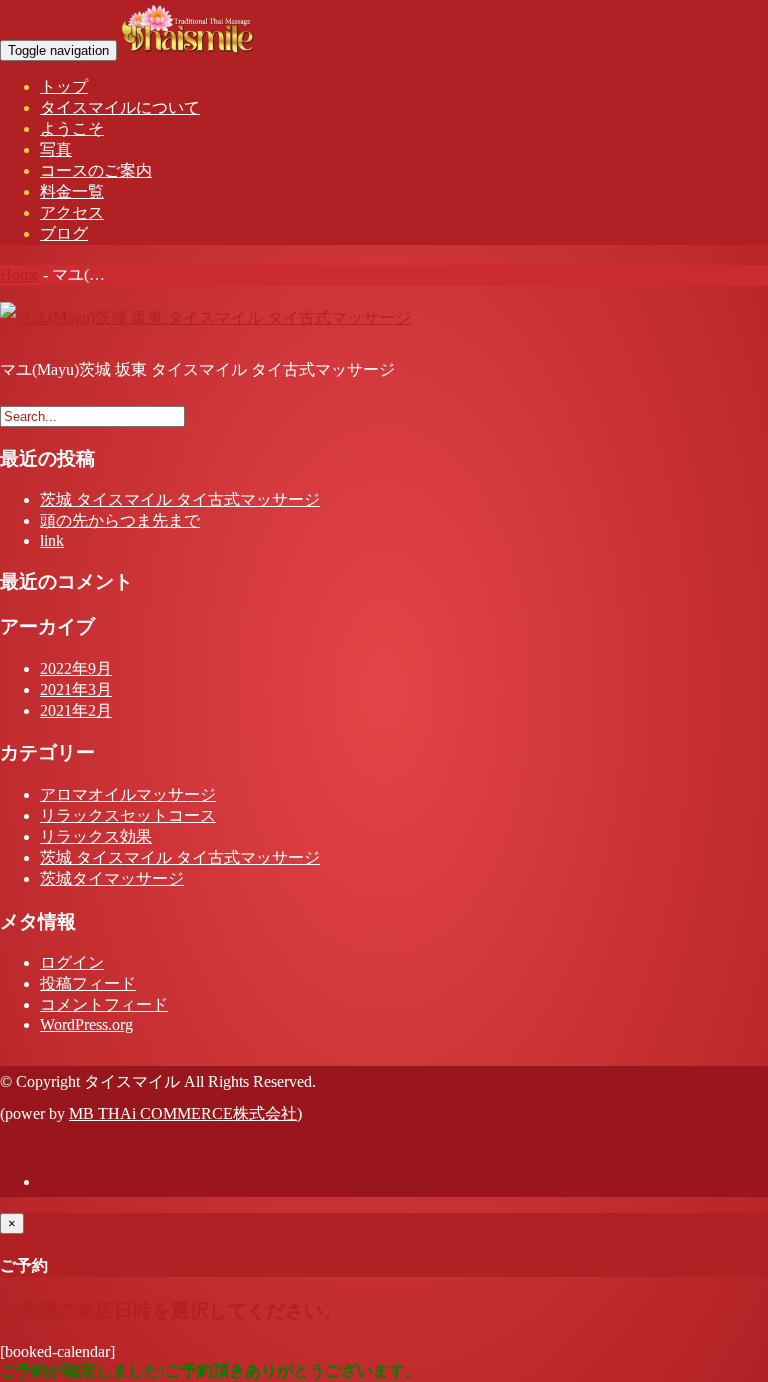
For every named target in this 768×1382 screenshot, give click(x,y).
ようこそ (72, 128)
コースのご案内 (96, 170)
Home (19, 274)
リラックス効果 (96, 836)
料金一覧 (72, 191)
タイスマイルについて (120, 107)
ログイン (72, 962)
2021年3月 (76, 689)
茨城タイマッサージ (112, 878)
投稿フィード (88, 983)
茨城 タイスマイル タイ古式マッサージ (180, 499)
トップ (64, 86)
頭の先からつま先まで (120, 520)
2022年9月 (76, 668)
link (52, 540)
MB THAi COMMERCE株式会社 (183, 1113)
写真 (56, 149)
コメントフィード (104, 1004)
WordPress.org (86, 1024)
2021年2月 (76, 710)
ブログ (64, 233)
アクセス (72, 212)
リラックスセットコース (128, 815)
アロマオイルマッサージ (128, 794)
